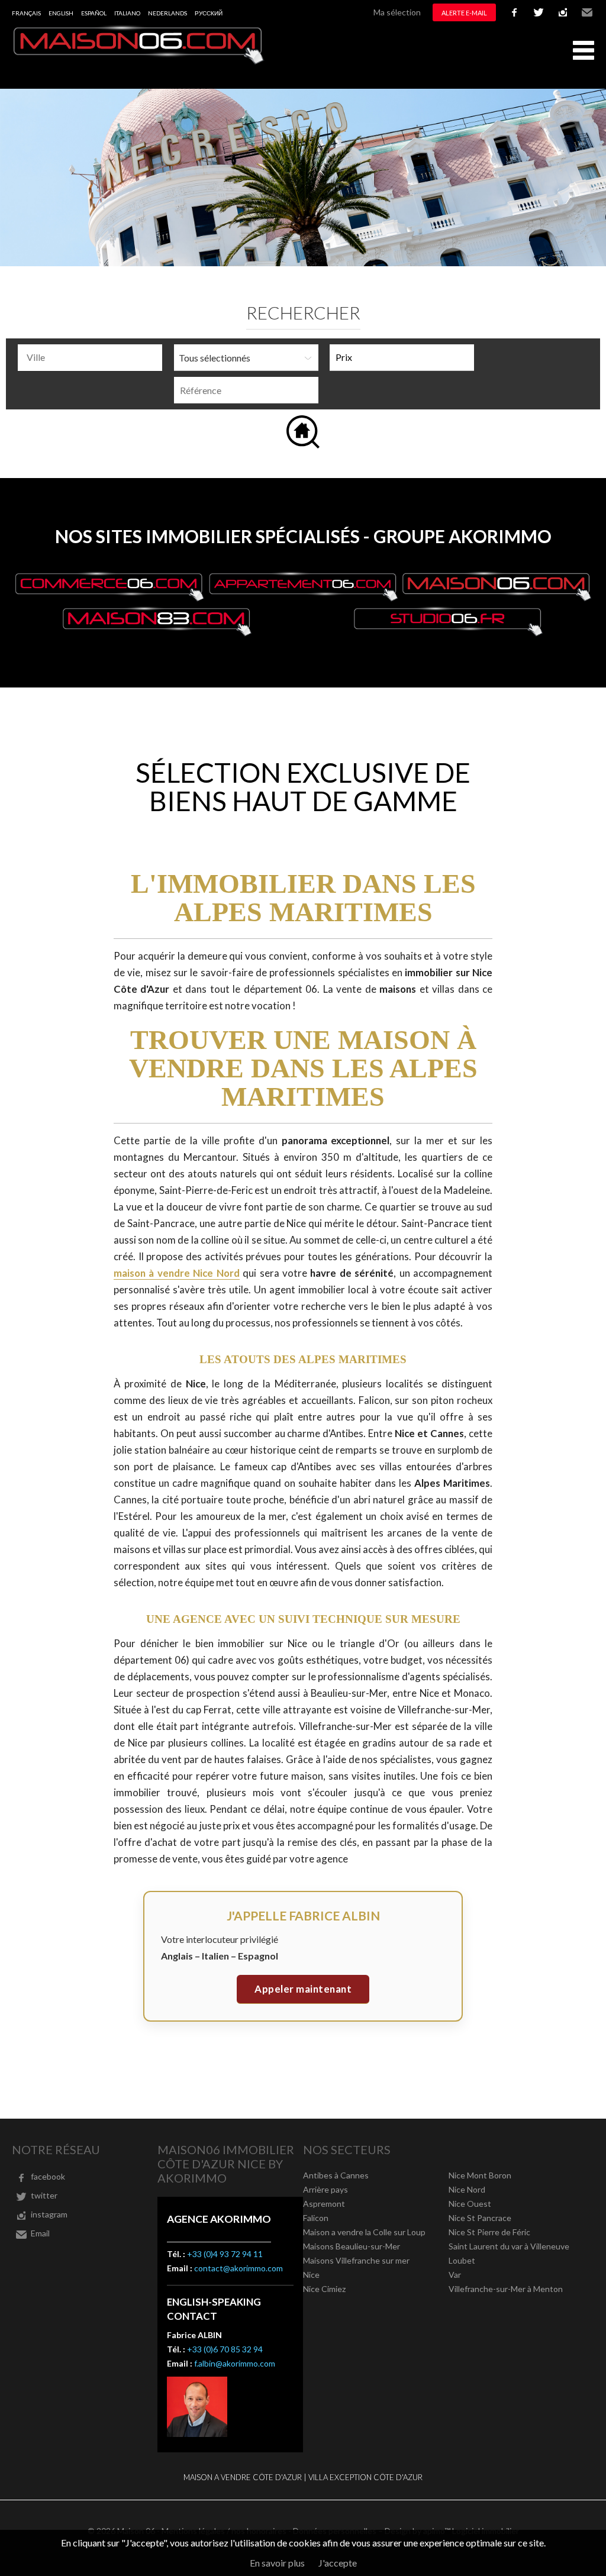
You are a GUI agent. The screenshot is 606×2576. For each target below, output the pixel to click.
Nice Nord (467, 2189)
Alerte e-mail (464, 13)
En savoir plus (277, 2563)
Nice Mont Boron (480, 2175)
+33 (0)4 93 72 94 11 (225, 2254)
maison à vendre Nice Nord (177, 1273)
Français (26, 13)
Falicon (316, 2218)
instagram (563, 12)
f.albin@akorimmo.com (235, 2363)
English (61, 13)
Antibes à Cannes (336, 2175)
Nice (311, 2275)
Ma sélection (397, 12)
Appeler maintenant (303, 1989)
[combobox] (90, 358)
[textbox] (93, 357)
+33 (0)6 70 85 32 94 (225, 2349)
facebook (514, 12)
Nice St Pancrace (480, 2218)
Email (587, 12)
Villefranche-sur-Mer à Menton (506, 2289)
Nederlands (167, 13)
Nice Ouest (470, 2204)
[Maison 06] (139, 61)
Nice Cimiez (324, 2289)
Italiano (127, 13)
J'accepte (338, 2563)
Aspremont (324, 2204)
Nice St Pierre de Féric (489, 2232)
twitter (539, 12)
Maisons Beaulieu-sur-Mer (352, 2246)
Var (455, 2275)
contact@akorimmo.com (238, 2268)
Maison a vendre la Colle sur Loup (364, 2232)
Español (94, 13)
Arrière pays (325, 2189)
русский (209, 13)
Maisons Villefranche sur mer (356, 2260)
